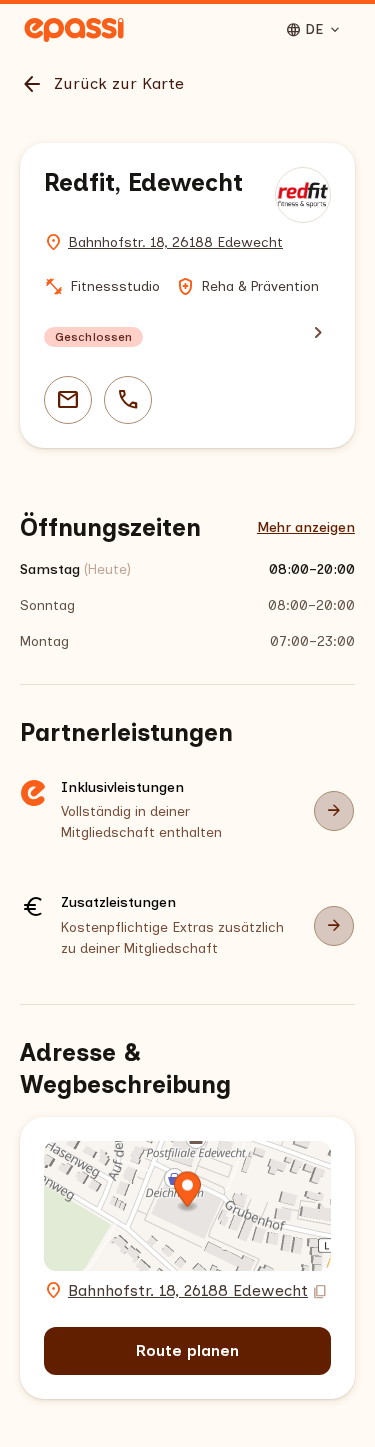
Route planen (187, 1350)
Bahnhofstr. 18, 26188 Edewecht (175, 242)
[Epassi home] (74, 30)
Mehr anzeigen (306, 527)
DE (314, 30)
